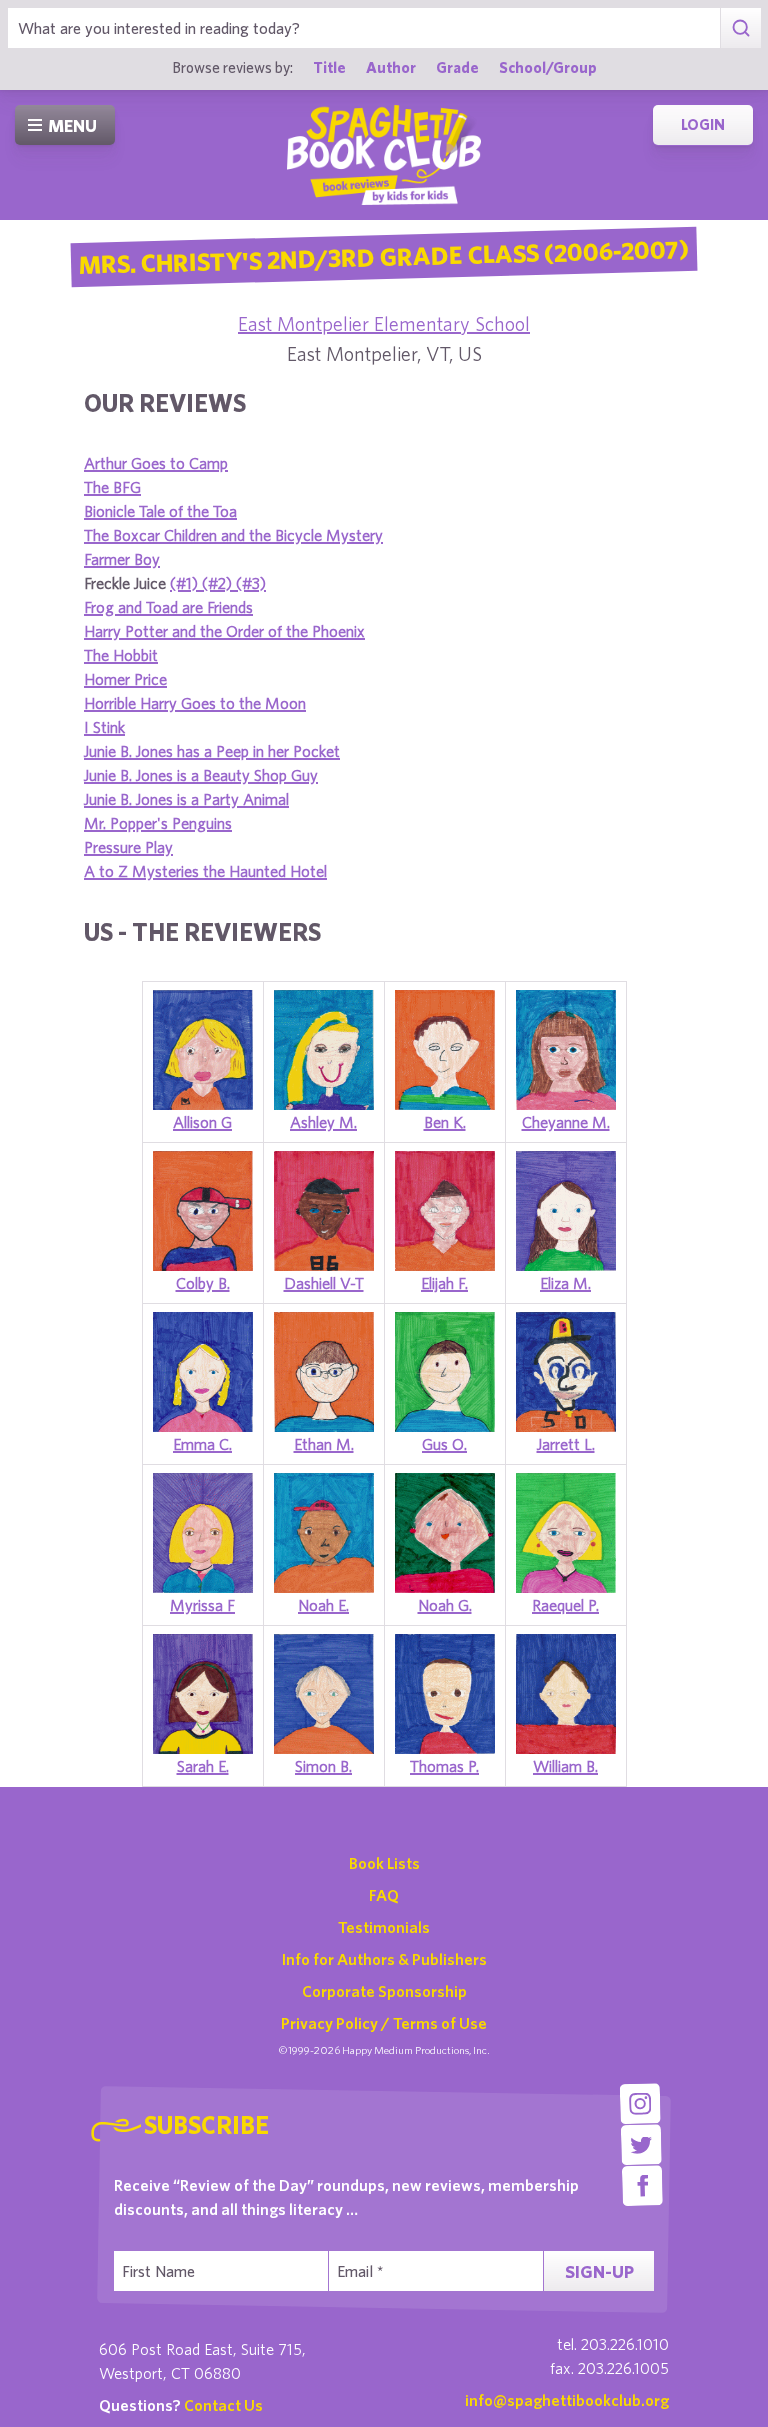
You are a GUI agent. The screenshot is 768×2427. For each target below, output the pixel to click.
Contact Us (223, 2405)
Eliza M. (565, 1283)
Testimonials (384, 1927)
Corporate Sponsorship (384, 1991)
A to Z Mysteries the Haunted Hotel (205, 871)
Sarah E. (203, 1766)
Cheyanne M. (566, 1122)
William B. (565, 1766)
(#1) (186, 583)
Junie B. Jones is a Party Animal (186, 799)
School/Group (548, 67)
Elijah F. (444, 1283)
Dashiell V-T (324, 1283)
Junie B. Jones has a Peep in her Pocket (212, 751)
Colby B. (203, 1283)
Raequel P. (565, 1605)
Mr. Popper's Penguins (158, 823)
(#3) (251, 583)
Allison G (202, 1122)
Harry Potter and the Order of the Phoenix (224, 631)
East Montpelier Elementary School (384, 323)
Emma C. (202, 1444)
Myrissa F (202, 1605)
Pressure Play (128, 847)
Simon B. (323, 1766)
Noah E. (323, 1605)
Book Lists (384, 1863)
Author (391, 67)
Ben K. (445, 1122)
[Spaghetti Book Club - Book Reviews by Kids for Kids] (384, 155)
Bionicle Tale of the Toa (160, 511)
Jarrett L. (566, 1444)
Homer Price (125, 679)
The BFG (112, 487)
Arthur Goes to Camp (156, 463)
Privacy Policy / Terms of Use (384, 2023)
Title (329, 67)
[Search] (740, 28)
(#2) (219, 583)
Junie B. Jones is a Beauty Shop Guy (201, 775)
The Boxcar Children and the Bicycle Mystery (233, 535)
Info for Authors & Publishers (384, 1959)
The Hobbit (121, 655)
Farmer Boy (122, 559)
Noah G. (445, 1605)
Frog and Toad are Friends (168, 607)
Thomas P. (444, 1766)
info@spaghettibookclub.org (567, 2400)
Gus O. (444, 1444)
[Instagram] (640, 2103)
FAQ (384, 1895)
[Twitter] (641, 2144)
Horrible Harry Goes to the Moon (195, 703)
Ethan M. (324, 1444)
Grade (457, 67)
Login (703, 124)
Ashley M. (323, 1122)
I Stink (104, 727)
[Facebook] (642, 2185)
